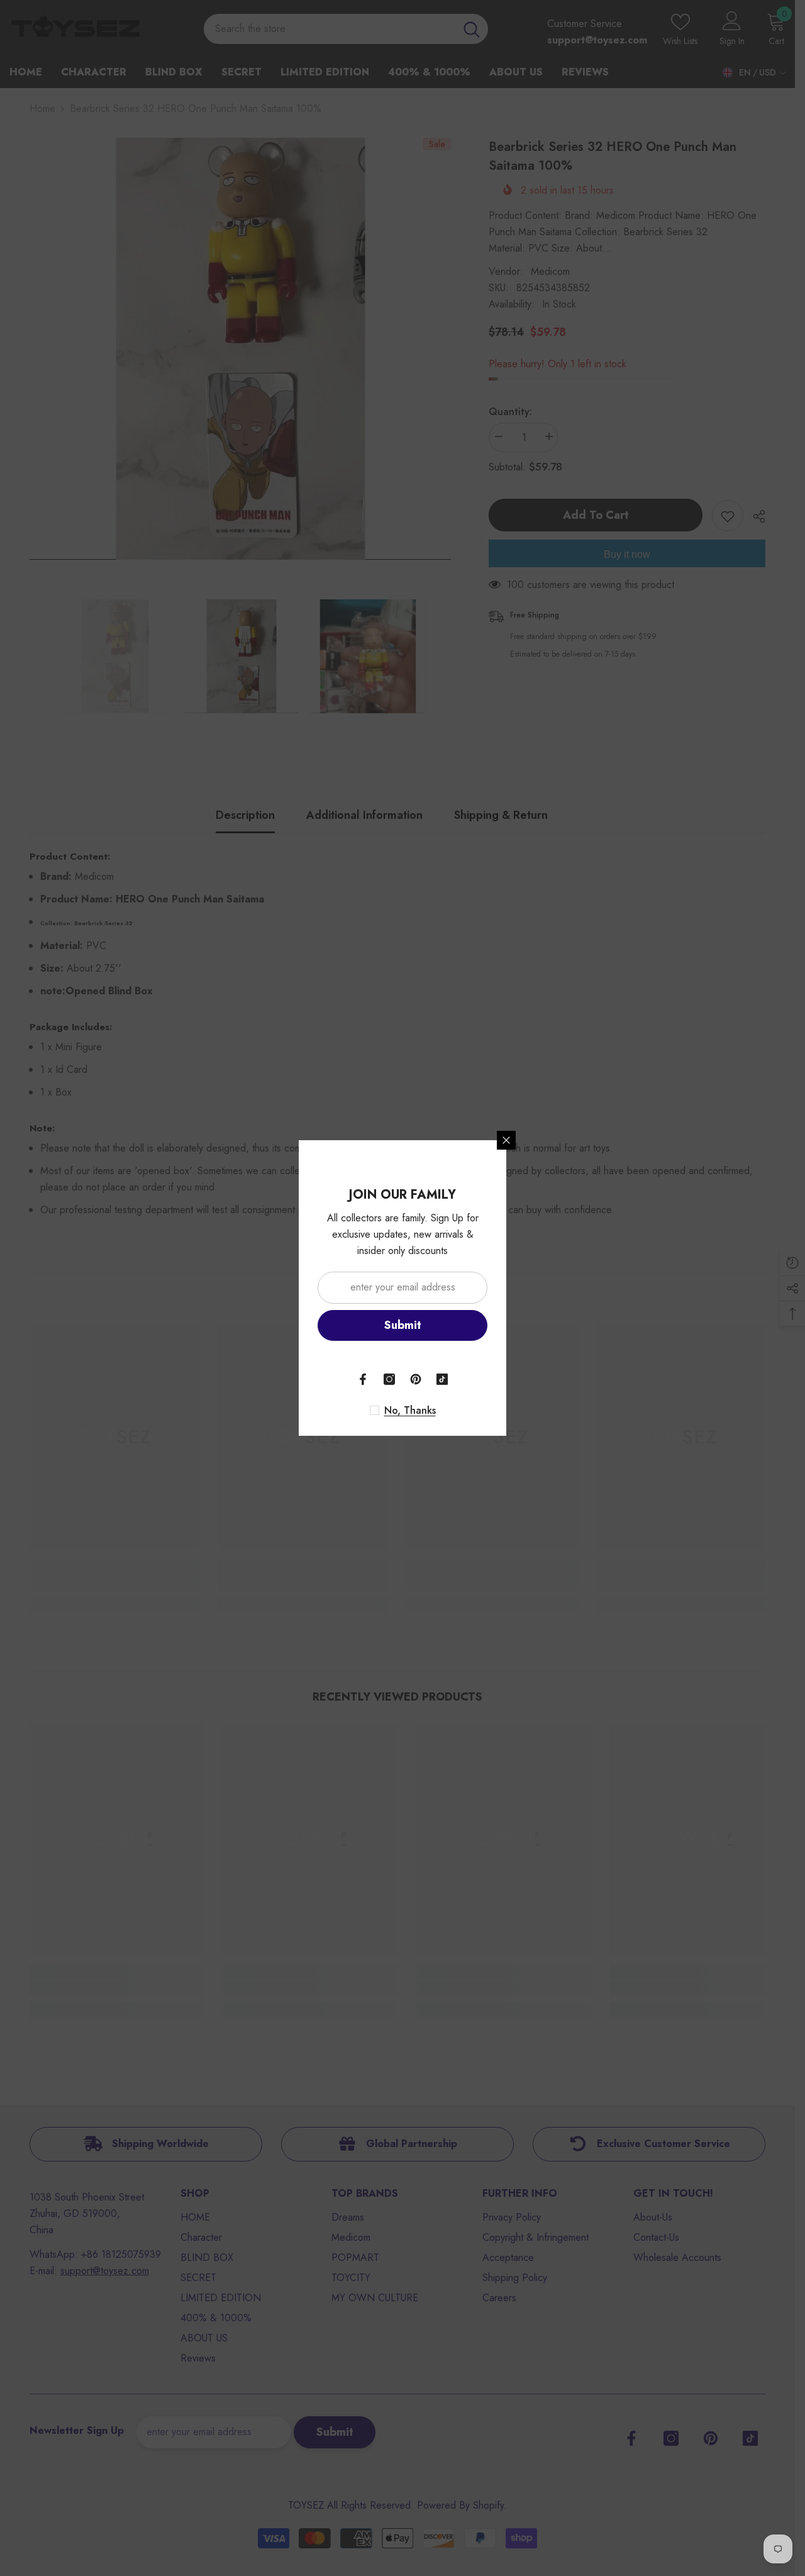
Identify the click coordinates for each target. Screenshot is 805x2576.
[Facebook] (363, 1379)
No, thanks (410, 1411)
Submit (403, 1325)
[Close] (506, 1140)
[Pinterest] (416, 1379)
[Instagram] (389, 1379)
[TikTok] (442, 1379)
